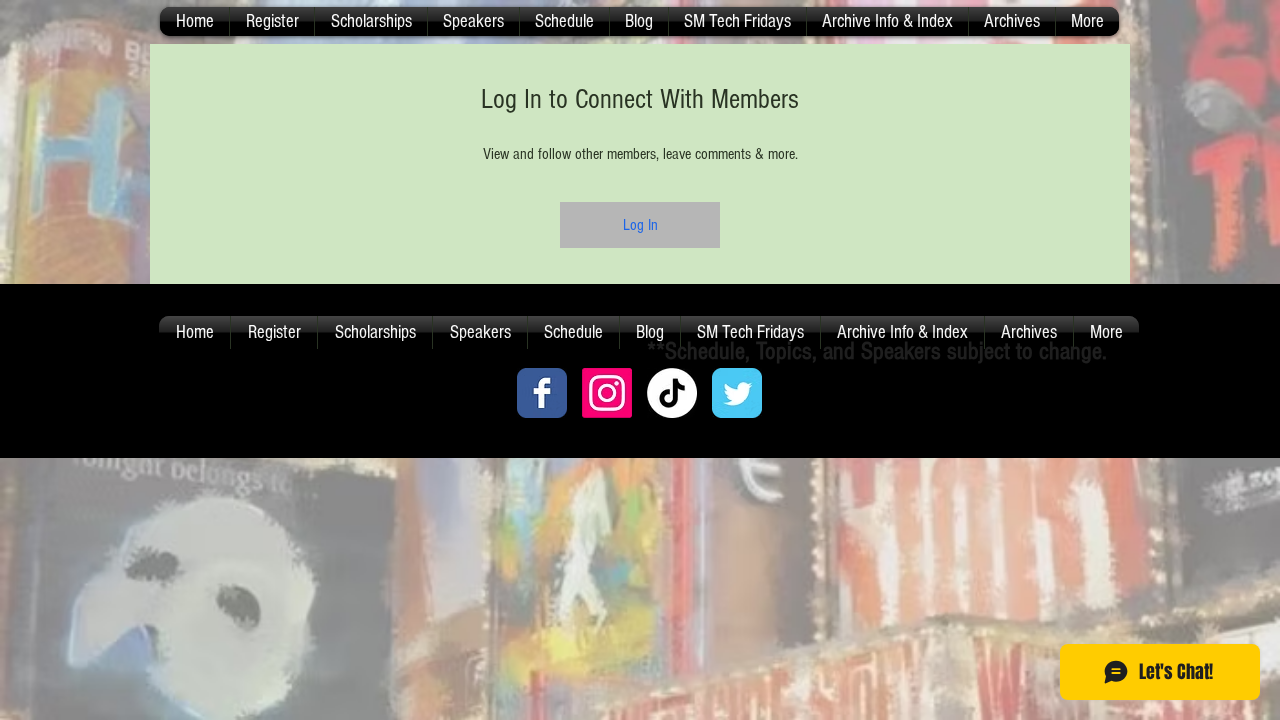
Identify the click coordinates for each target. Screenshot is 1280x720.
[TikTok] (672, 393)
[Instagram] (607, 393)
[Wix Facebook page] (542, 393)
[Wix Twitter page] (737, 393)
